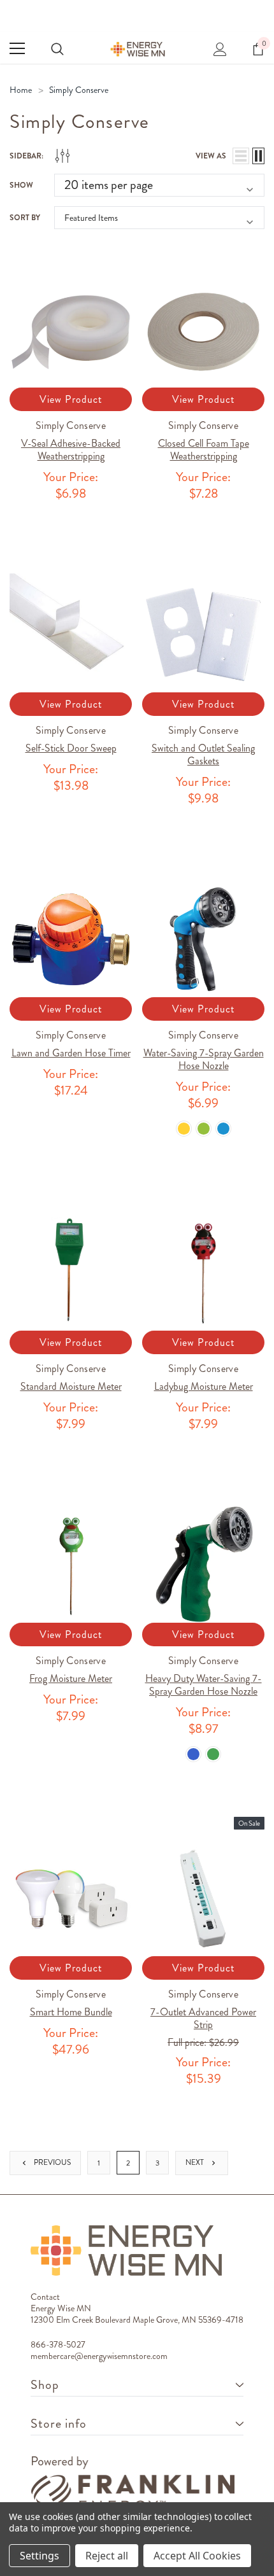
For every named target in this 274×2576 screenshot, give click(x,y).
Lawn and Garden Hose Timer (71, 1053)
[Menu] (17, 48)
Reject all (107, 2556)
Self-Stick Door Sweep (71, 748)
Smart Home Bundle (71, 2012)
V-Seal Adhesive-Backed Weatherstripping (71, 450)
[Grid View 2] (258, 156)
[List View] (241, 156)
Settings (40, 2556)
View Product (71, 399)
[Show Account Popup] (220, 48)
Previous (51, 2162)
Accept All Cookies (197, 2556)
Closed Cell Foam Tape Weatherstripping (204, 450)
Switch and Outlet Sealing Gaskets (203, 754)
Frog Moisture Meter (71, 1678)
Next (196, 2162)
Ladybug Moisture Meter (204, 1386)
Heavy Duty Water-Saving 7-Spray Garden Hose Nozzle (204, 1685)
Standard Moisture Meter (71, 1386)
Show (21, 185)
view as (211, 156)
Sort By (25, 218)
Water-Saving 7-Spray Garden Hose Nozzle (204, 1059)
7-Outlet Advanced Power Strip (203, 2018)
